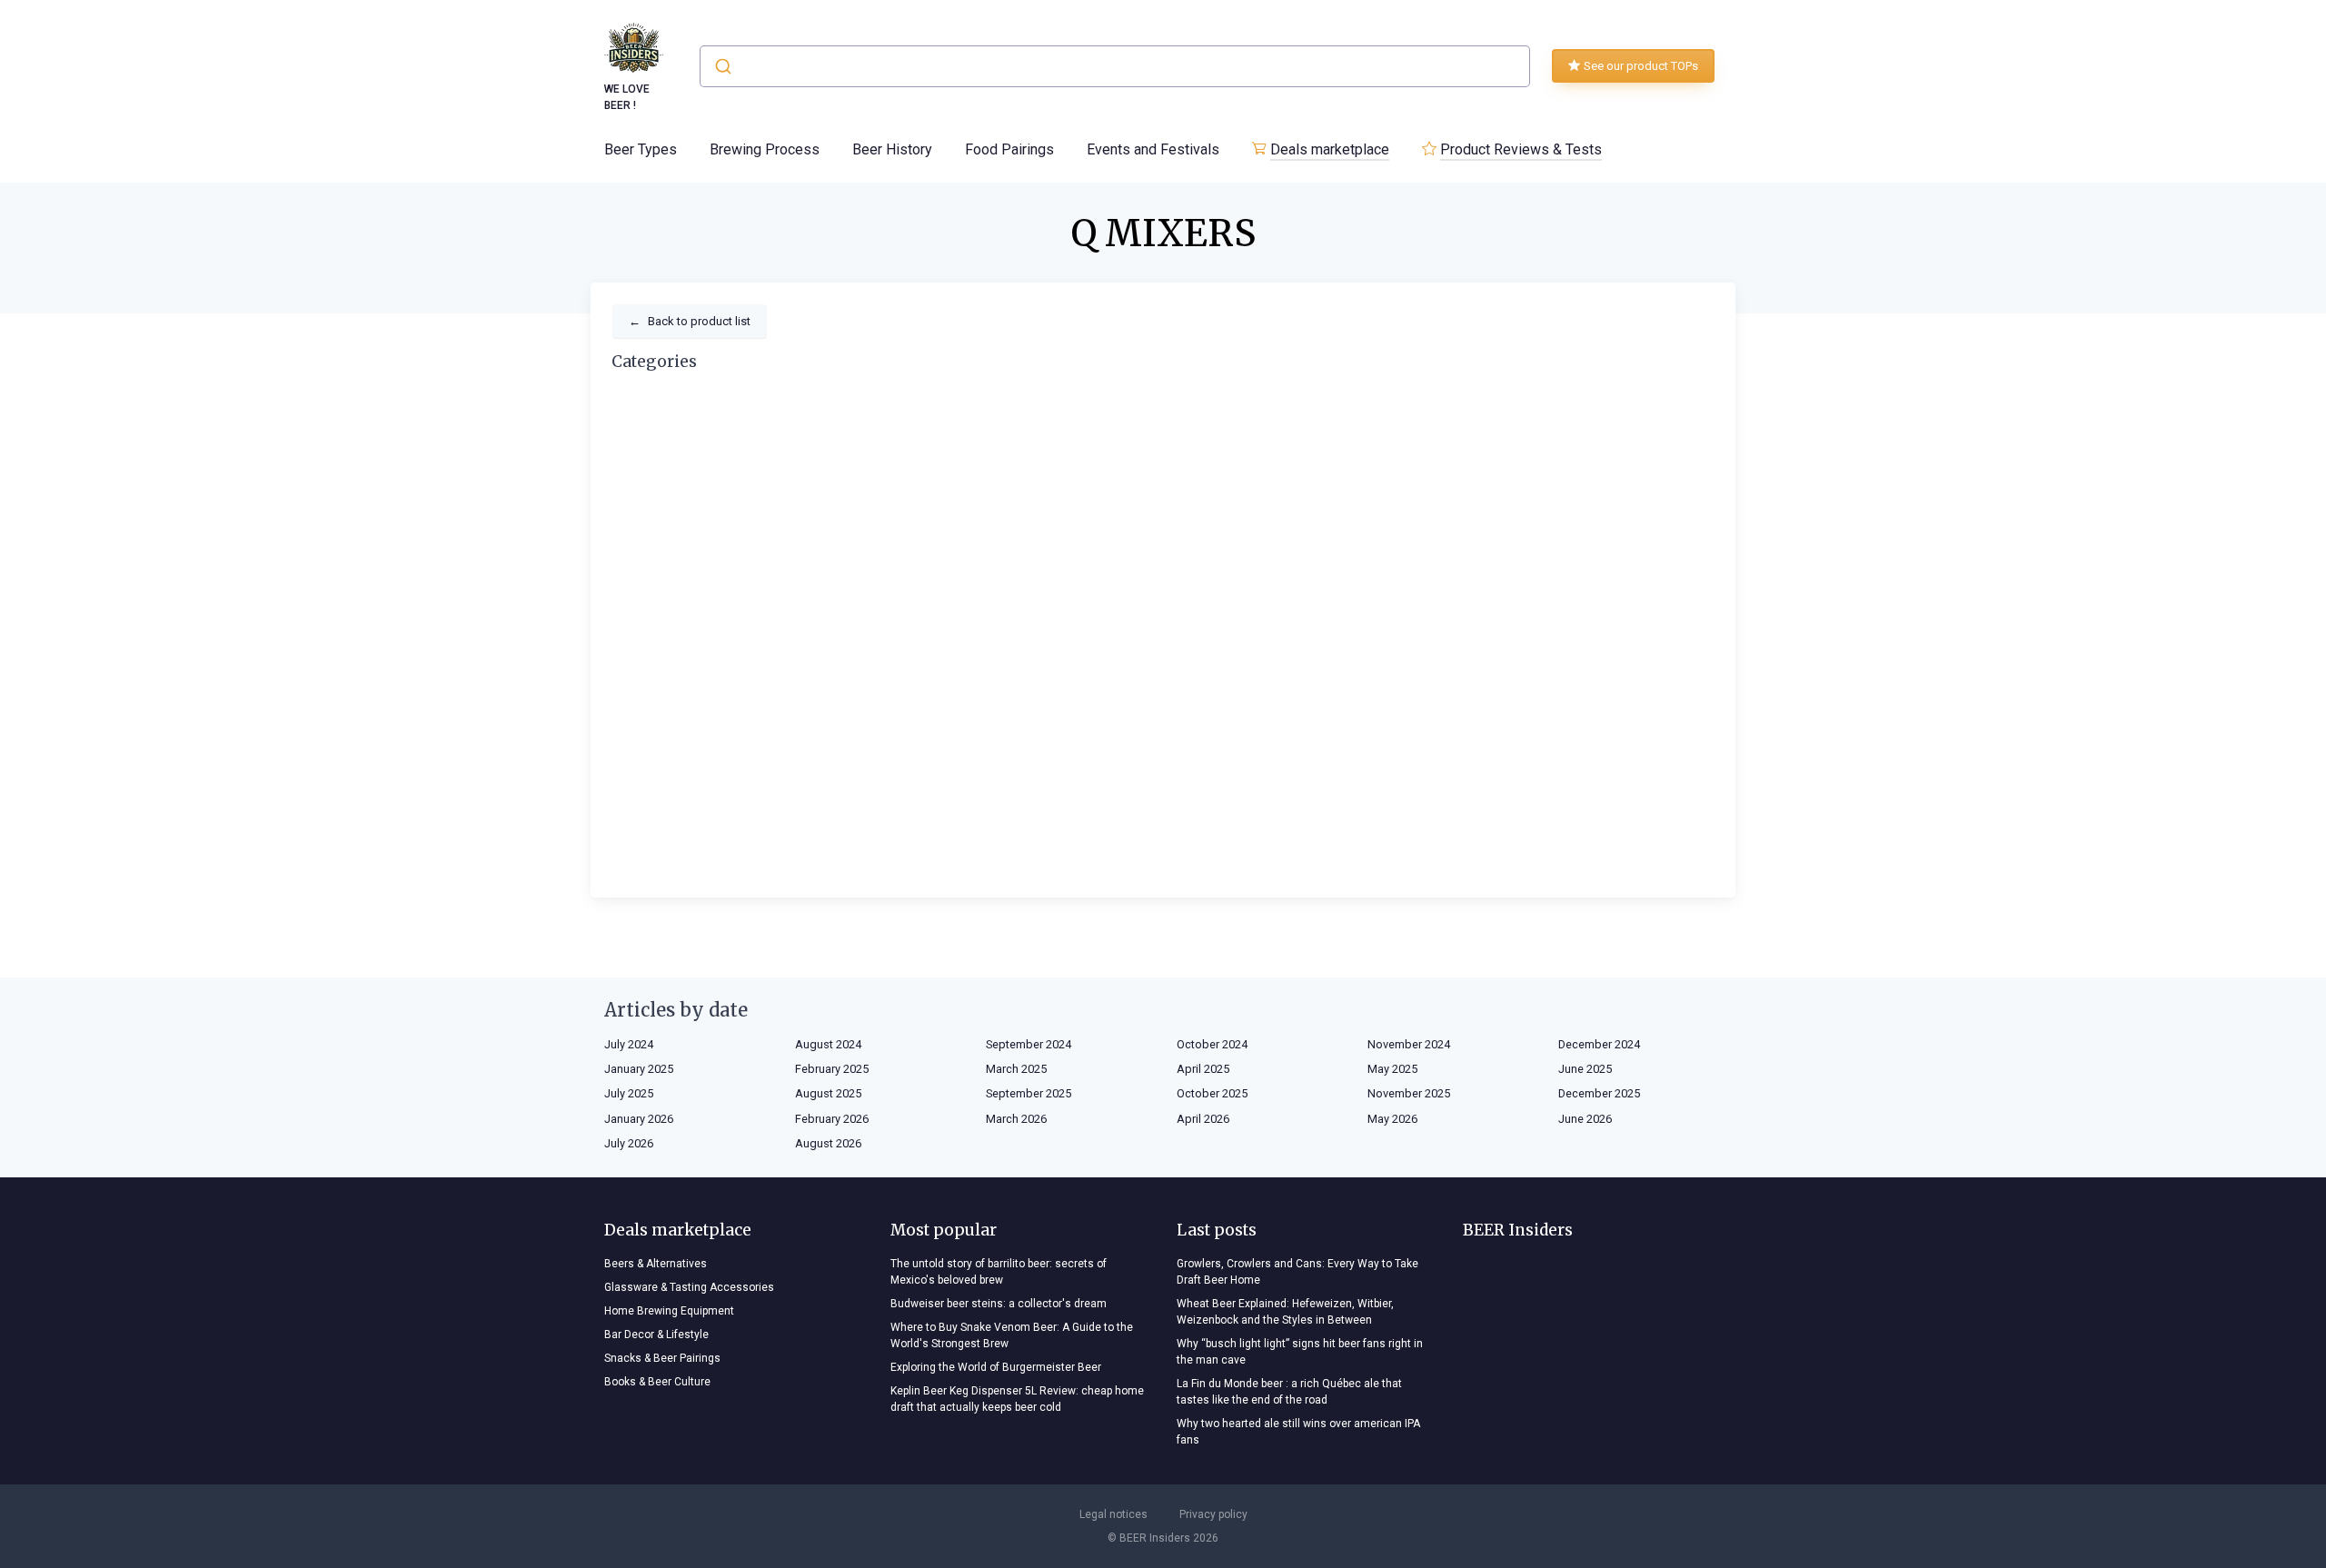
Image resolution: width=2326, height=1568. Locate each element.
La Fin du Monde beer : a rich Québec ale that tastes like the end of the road (1289, 1392)
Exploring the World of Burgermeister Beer (996, 1367)
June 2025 (1585, 1069)
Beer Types (641, 149)
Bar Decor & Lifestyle (656, 1335)
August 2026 (828, 1143)
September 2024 (1029, 1044)
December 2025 (1599, 1093)
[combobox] (1115, 66)
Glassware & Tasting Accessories (689, 1287)
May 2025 (1392, 1069)
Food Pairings (1009, 149)
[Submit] (722, 66)
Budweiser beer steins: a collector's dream (999, 1304)
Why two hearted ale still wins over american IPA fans (1298, 1432)
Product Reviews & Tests (1521, 149)
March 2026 (1016, 1119)
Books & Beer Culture (657, 1382)
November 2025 (1409, 1093)
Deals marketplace (1330, 149)
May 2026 (1392, 1119)
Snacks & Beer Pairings (662, 1358)
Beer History (892, 149)
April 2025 (1203, 1069)
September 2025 (1029, 1093)
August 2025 (828, 1093)
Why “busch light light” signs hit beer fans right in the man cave (1300, 1352)
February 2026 (832, 1119)
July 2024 (629, 1044)
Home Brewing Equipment (669, 1311)
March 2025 (1016, 1069)
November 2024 (1409, 1044)
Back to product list (690, 321)
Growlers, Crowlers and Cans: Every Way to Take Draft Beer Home (1297, 1272)
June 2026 (1585, 1119)
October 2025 (1212, 1093)
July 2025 (629, 1093)
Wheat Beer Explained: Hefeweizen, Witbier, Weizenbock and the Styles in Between (1285, 1312)
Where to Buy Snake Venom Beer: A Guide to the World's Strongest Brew (1012, 1335)
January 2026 (639, 1119)
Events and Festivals (1153, 149)
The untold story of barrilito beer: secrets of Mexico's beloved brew (999, 1272)
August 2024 (828, 1044)
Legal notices (1113, 1514)
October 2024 (1212, 1044)
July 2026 (629, 1143)
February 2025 (832, 1069)
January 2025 (639, 1069)
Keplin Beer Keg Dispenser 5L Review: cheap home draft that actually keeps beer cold (1017, 1399)
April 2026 (1203, 1119)
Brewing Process (765, 149)
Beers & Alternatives (656, 1264)
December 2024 (1599, 1044)
